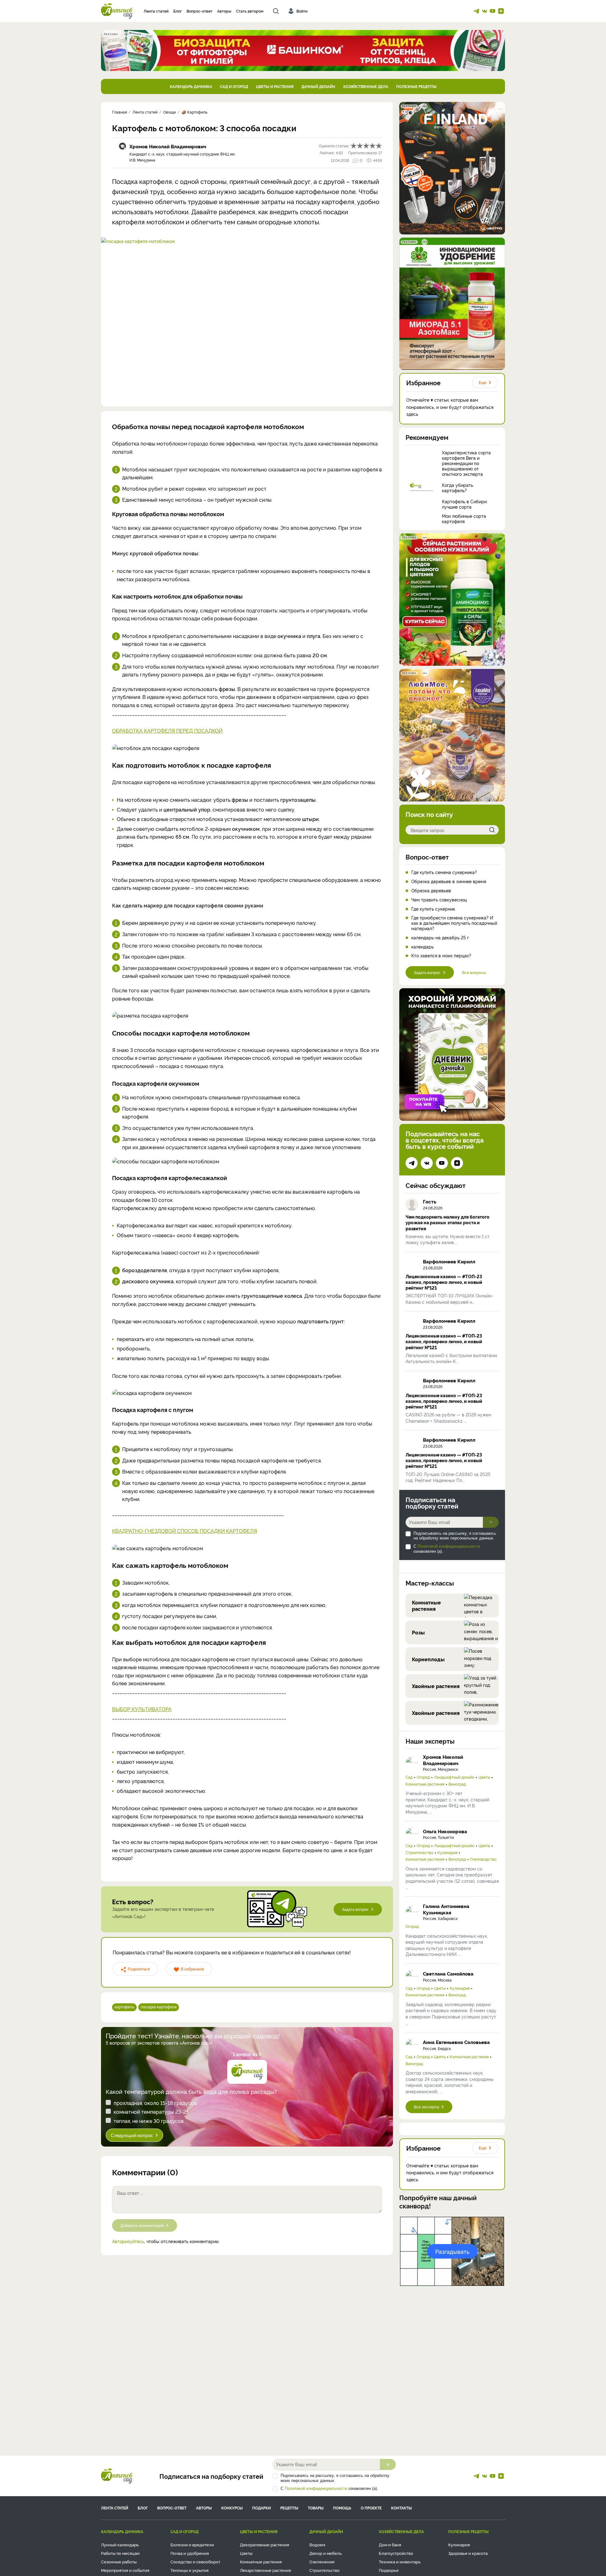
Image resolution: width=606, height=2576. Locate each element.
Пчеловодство (483, 1859)
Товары (316, 2508)
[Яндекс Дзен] (501, 11)
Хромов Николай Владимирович (168, 146)
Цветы (484, 1777)
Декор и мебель (326, 2553)
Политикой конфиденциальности (449, 1546)
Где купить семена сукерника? (444, 872)
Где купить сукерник (433, 909)
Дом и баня (390, 2544)
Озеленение (322, 2561)
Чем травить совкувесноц (439, 900)
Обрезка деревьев (431, 891)
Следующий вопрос (132, 2135)
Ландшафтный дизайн (454, 1777)
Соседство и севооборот (195, 2561)
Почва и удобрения (190, 2553)
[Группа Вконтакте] (484, 11)
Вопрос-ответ (199, 11)
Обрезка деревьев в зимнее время (449, 881)
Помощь (342, 2508)
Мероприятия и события (125, 2570)
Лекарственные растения (265, 2570)
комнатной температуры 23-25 (151, 2112)
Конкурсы (232, 2508)
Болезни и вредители (192, 2544)
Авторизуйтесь (128, 2241)
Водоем (317, 2544)
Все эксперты (426, 2107)
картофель (124, 2007)
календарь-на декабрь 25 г (440, 938)
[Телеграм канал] (476, 11)
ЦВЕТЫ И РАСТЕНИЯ (275, 86)
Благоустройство (396, 2553)
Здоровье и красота (468, 2553)
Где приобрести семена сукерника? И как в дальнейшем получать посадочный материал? (454, 923)
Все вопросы (474, 972)
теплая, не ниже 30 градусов (149, 2121)
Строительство (419, 1852)
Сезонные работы (119, 2561)
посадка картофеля (159, 2007)
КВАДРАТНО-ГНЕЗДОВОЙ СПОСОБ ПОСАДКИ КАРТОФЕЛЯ (184, 1531)
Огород (423, 1777)
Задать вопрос (355, 1909)
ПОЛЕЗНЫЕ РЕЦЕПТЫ (416, 86)
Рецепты (289, 2508)
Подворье (389, 2570)
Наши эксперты (430, 1741)
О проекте (371, 2508)
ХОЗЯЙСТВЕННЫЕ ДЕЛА (366, 86)
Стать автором (250, 11)
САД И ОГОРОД (234, 86)
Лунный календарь (120, 2544)
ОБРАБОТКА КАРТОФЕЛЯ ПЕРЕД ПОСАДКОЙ (167, 730)
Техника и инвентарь (400, 2561)
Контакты (401, 2508)
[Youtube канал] (493, 11)
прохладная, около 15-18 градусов (155, 2103)
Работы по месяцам (120, 2553)
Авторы (224, 11)
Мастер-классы (430, 1583)
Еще (483, 382)
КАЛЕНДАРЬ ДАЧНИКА (191, 86)
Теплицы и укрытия (190, 2570)
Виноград (457, 1784)
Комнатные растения (425, 1784)
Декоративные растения (264, 2544)
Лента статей (156, 11)
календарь (422, 947)
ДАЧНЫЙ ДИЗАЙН (318, 86)
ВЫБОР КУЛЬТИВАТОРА (142, 1709)
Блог (178, 11)
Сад (409, 1777)
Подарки (261, 2508)
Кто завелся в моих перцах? (441, 956)
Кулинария (447, 1852)
